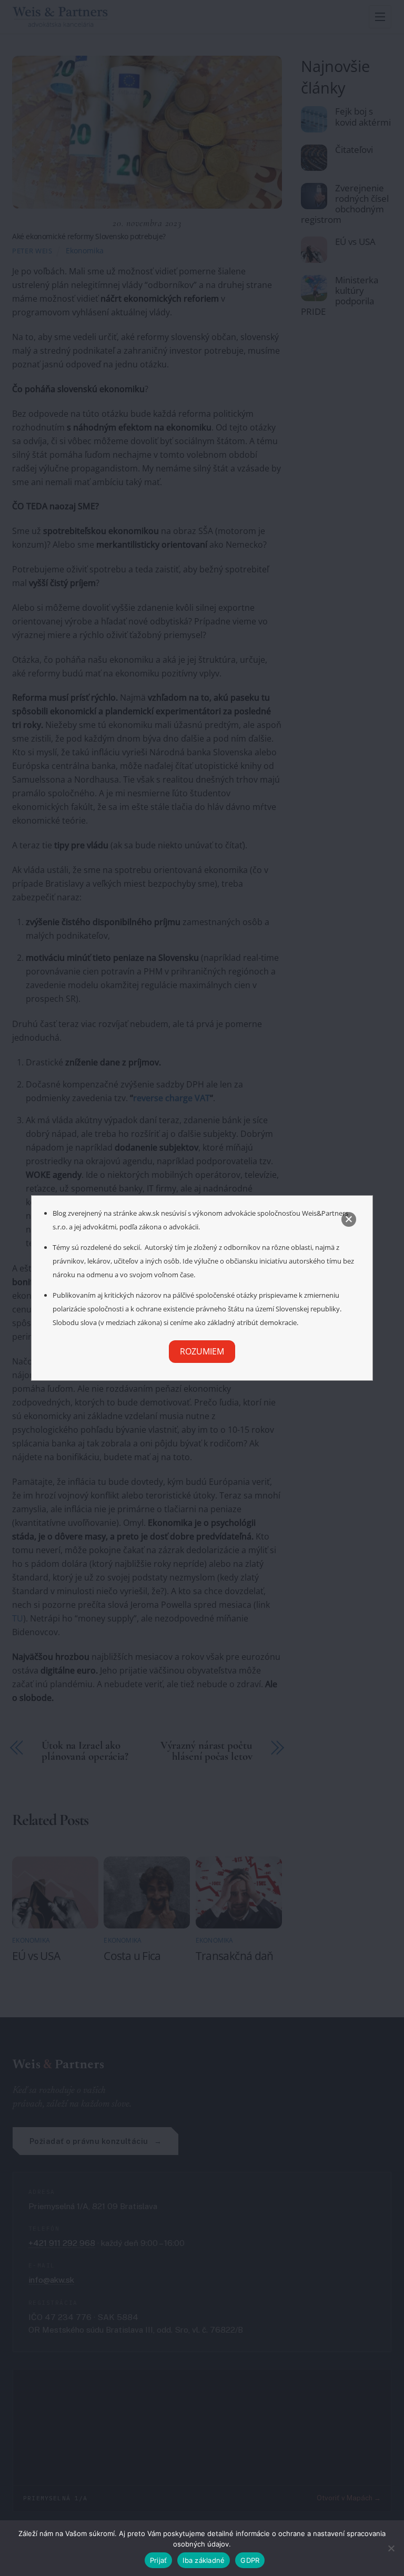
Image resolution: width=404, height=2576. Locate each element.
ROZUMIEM (202, 1351)
